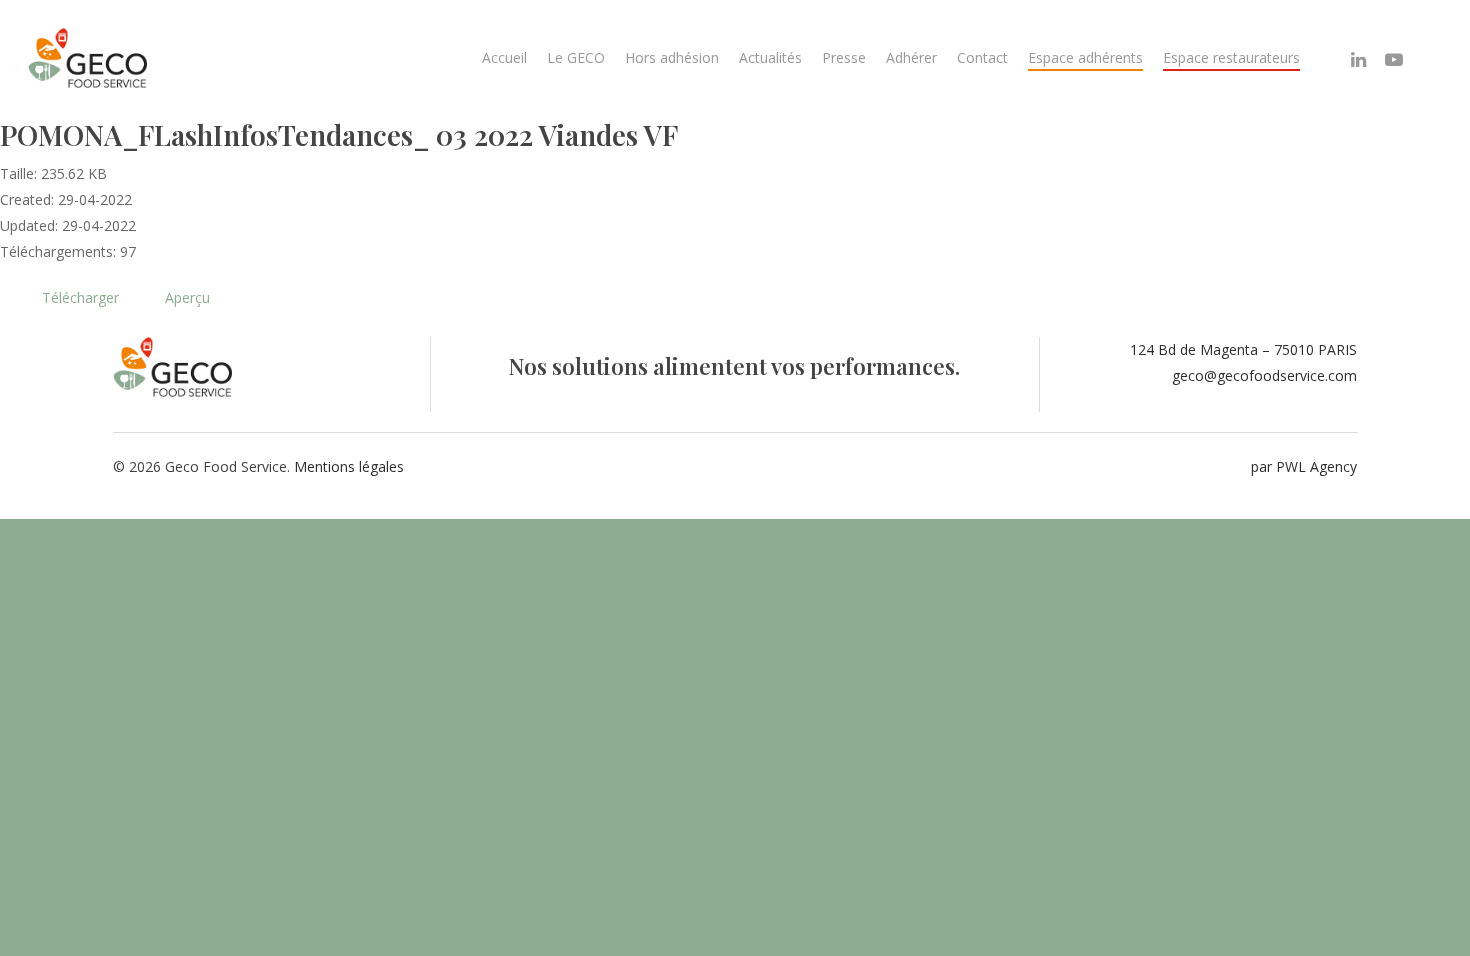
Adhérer (911, 57)
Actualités (770, 57)
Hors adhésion (672, 57)
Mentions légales (349, 466)
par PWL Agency (1304, 466)
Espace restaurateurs (1231, 57)
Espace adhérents (1085, 57)
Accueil (504, 57)
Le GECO (576, 57)
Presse (844, 57)
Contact (982, 57)
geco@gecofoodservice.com (1264, 375)
